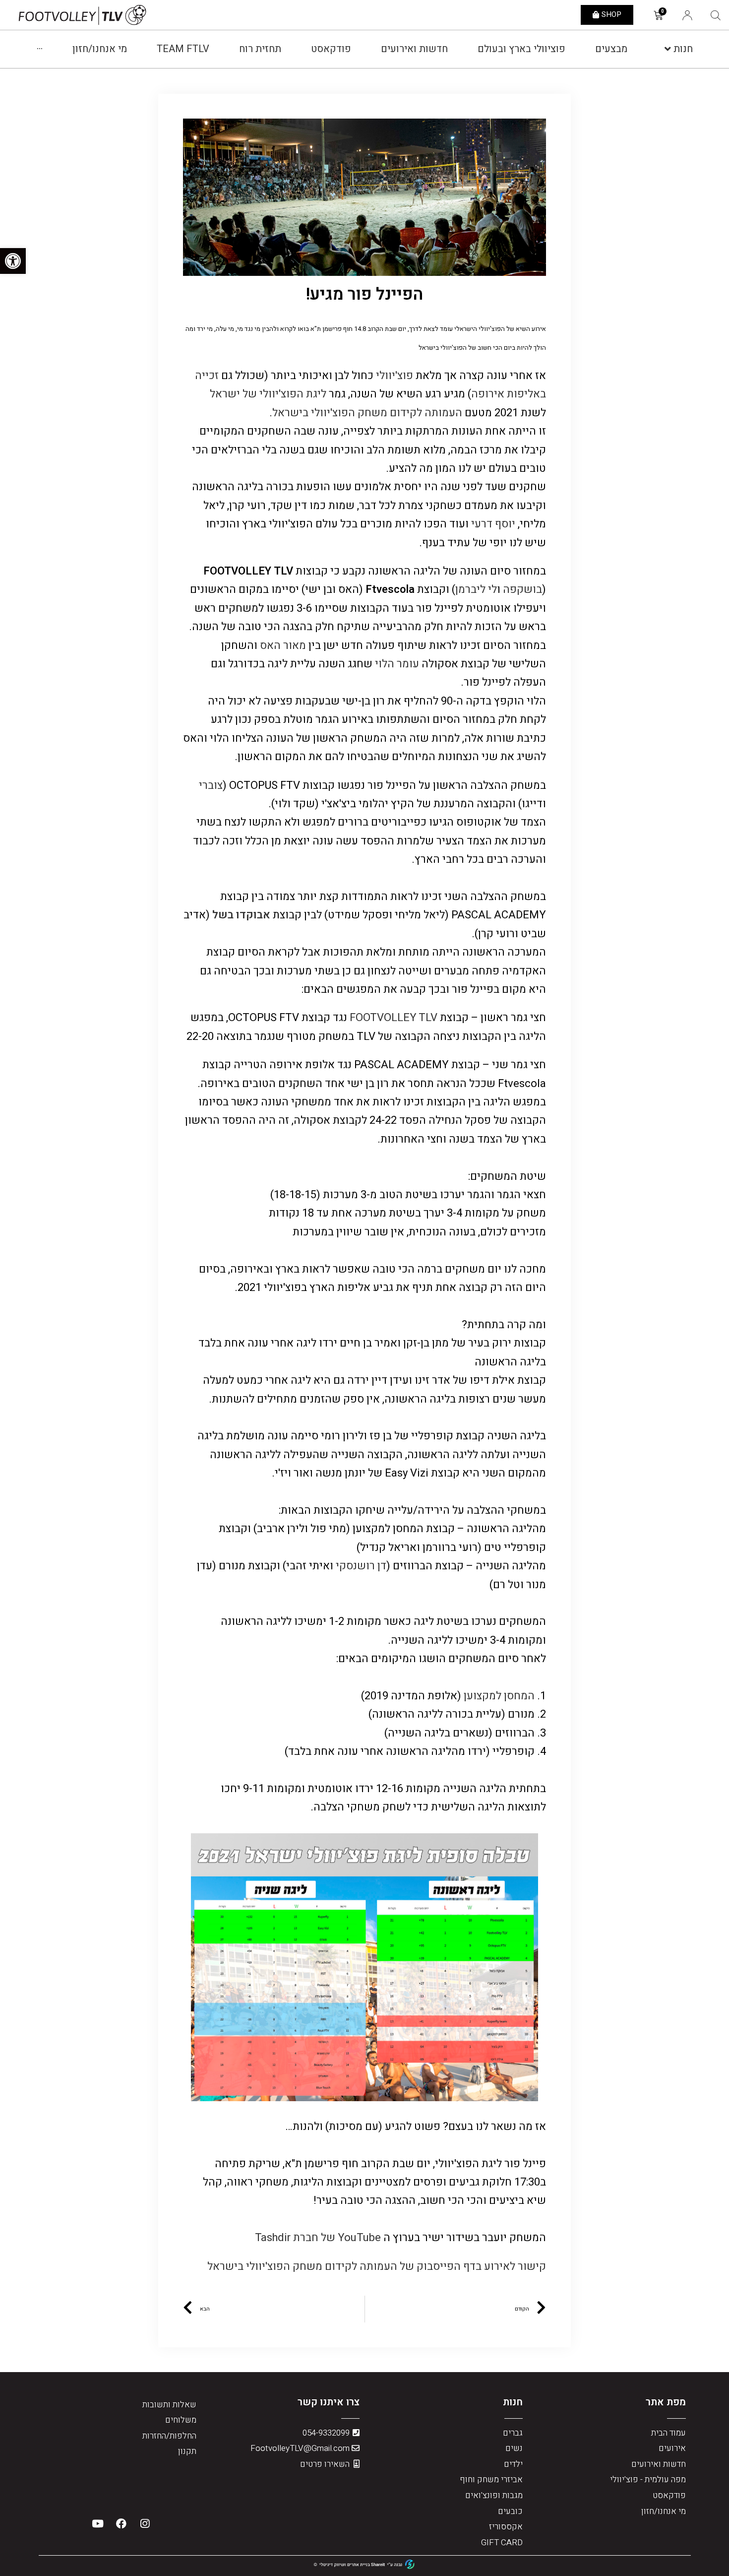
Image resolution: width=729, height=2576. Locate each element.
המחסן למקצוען (499, 1696)
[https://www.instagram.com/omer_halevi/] (374, 664)
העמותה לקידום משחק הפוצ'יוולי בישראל (367, 413)
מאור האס (282, 645)
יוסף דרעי (493, 524)
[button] (607, 15)
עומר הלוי (397, 664)
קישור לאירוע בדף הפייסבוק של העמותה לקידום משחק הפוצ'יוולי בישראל (377, 2266)
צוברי (211, 785)
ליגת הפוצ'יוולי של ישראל (268, 394)
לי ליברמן (476, 589)
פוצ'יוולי (395, 376)
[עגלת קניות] (658, 16)
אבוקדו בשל (241, 915)
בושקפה (522, 589)
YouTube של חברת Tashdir (318, 2238)
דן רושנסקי (360, 1566)
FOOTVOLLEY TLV (394, 1018)
